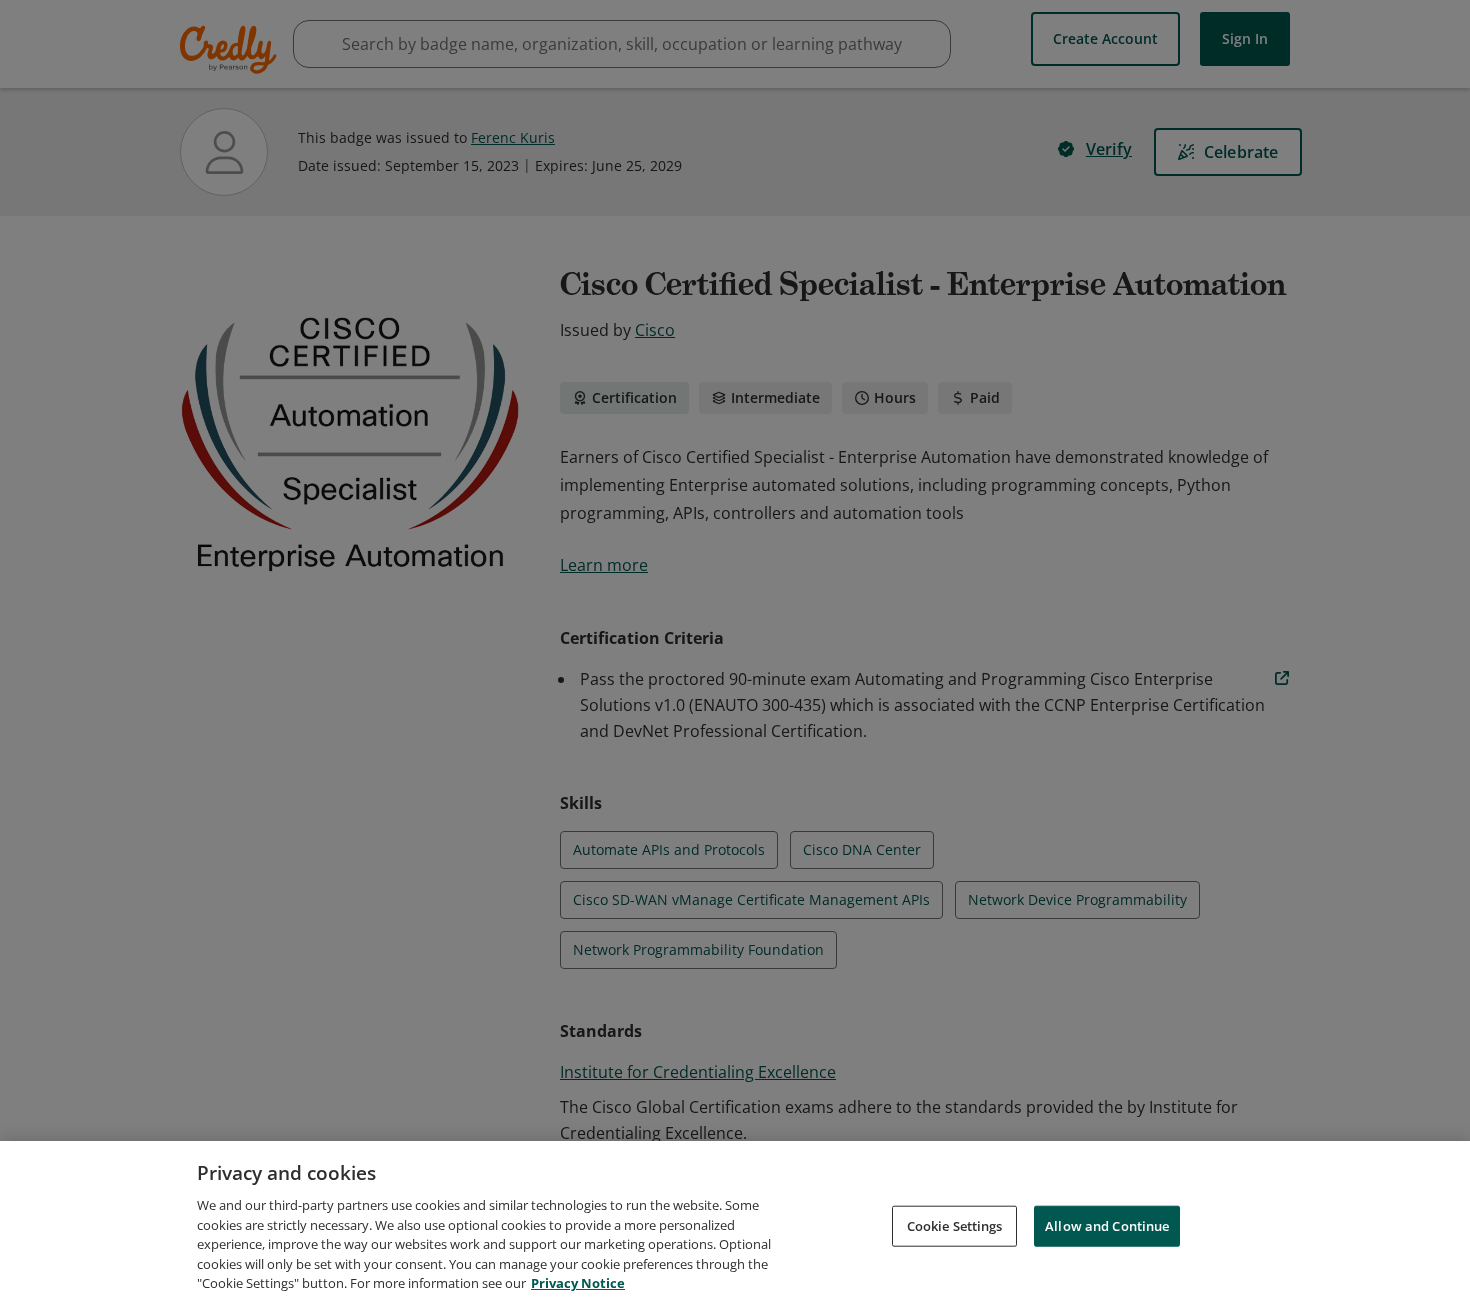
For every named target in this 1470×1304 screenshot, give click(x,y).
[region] (735, 1222)
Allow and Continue (1107, 1225)
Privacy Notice (578, 1283)
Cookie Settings (955, 1225)
